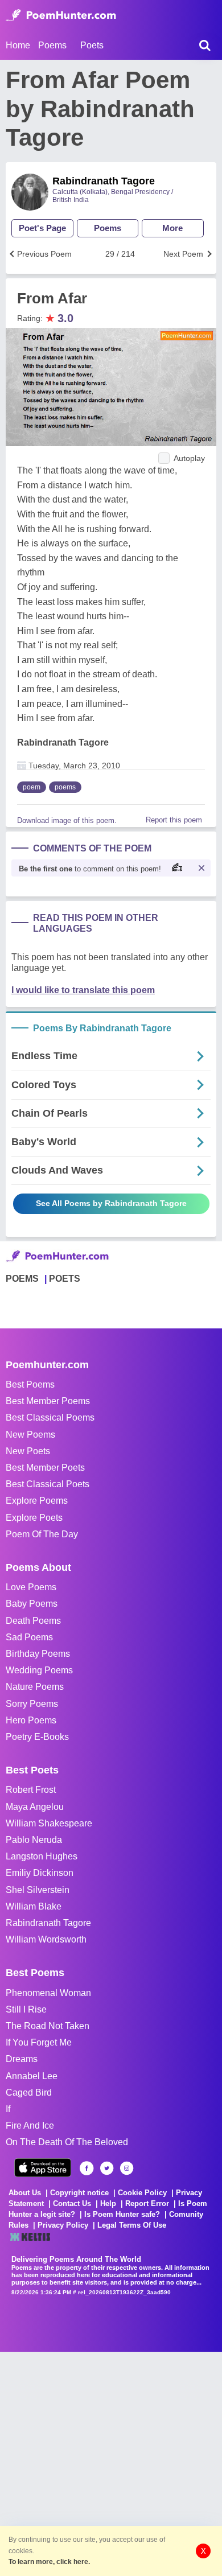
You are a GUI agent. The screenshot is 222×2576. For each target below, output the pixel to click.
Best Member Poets (45, 1468)
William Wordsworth (46, 1939)
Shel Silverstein (38, 1890)
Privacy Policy (63, 2225)
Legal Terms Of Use (132, 2225)
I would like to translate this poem (83, 990)
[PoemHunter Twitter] (107, 2168)
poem (32, 787)
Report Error (147, 2203)
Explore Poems (37, 1501)
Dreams (22, 2059)
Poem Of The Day (42, 1534)
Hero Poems (31, 1720)
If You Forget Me (39, 2042)
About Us (25, 2193)
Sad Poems (29, 1637)
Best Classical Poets (48, 1484)
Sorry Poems (32, 1704)
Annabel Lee (32, 2076)
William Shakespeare (49, 1823)
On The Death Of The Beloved (67, 2142)
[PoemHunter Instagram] (127, 2168)
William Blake (34, 1906)
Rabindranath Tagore (104, 181)
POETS (65, 1279)
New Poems (30, 1435)
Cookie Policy (142, 2193)
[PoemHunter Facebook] (87, 2168)
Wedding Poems (39, 1670)
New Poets (28, 1451)
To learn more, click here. (49, 2562)
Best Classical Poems (50, 1417)
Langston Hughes (42, 1856)
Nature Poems (35, 1687)
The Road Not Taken (48, 2026)
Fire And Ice (30, 2126)
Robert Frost (31, 1790)
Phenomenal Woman (48, 1993)
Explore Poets (34, 1518)
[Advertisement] (111, 2463)
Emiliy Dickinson (40, 1873)
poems (65, 787)
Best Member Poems (48, 1401)
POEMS (22, 1279)
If (8, 2109)
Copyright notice (79, 2193)
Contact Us (72, 2203)
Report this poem (174, 820)
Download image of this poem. (67, 820)
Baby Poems (32, 1604)
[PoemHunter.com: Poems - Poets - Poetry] (61, 15)
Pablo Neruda (34, 1840)
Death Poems (33, 1621)
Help (108, 2203)
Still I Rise (26, 2009)
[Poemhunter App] (43, 2168)
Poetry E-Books (37, 1737)
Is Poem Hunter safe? (122, 2214)
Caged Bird (29, 2093)
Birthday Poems (38, 1654)
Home (18, 45)
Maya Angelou (35, 1807)
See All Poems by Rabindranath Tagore (111, 1203)
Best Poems (30, 1384)
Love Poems (31, 1587)
